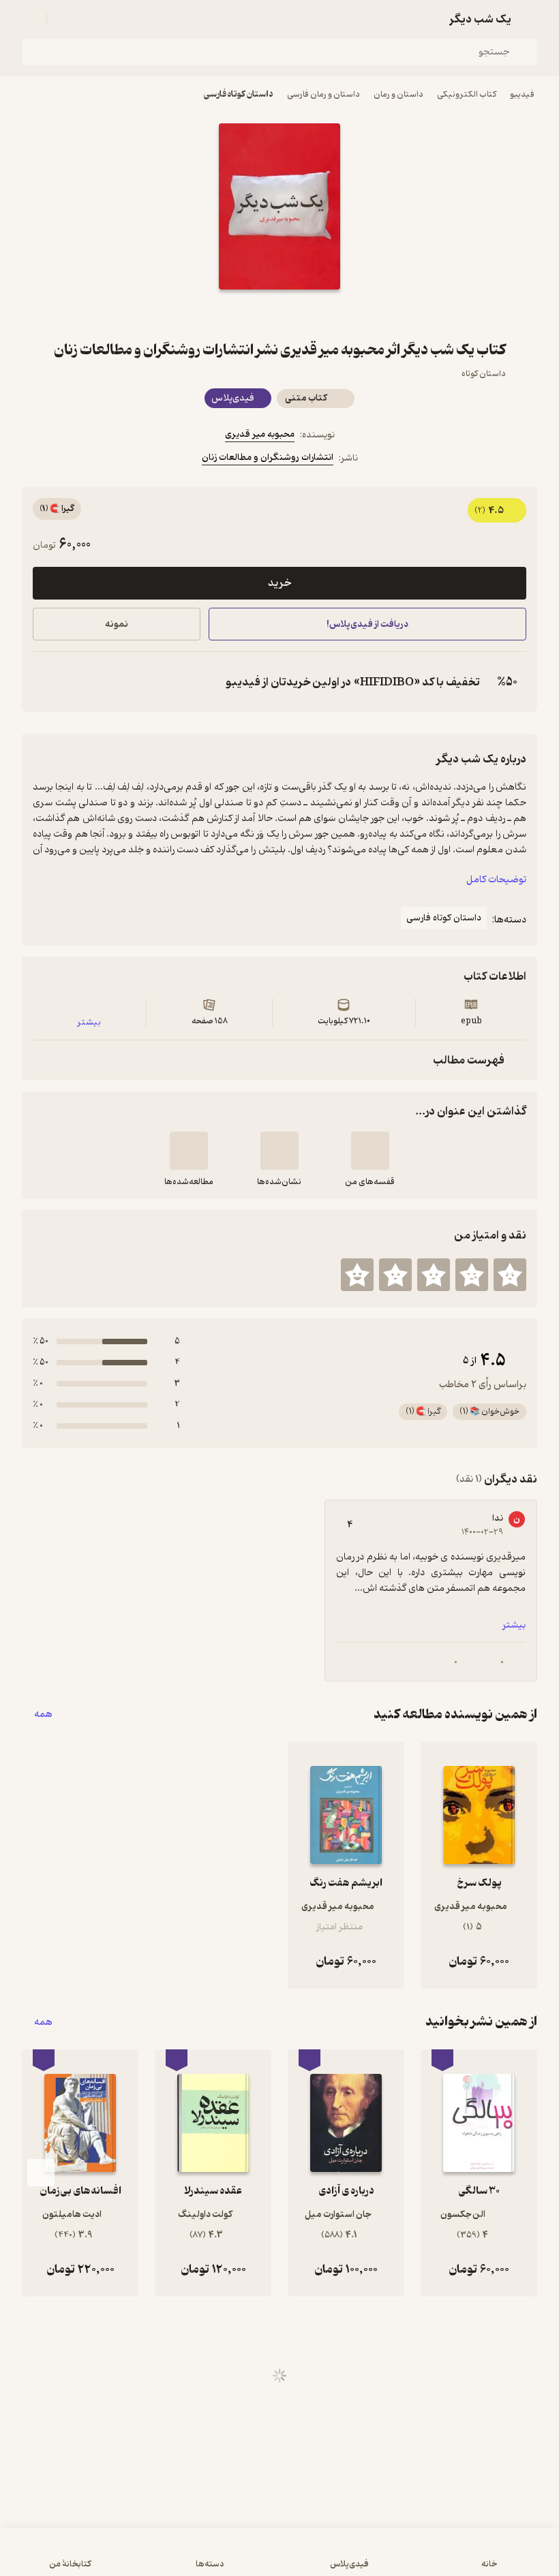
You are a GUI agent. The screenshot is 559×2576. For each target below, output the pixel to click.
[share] (247, 314)
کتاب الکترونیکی (467, 94)
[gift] (279, 314)
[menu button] (30, 19)
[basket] (63, 19)
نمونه (117, 624)
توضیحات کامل (496, 880)
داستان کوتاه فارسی (239, 94)
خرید (279, 583)
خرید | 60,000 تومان (143, 2558)
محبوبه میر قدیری (260, 434)
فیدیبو (522, 94)
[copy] (46, 682)
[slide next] (41, 2173)
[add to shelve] (370, 1151)
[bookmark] (312, 314)
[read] (189, 1151)
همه (43, 1714)
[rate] (510, 1275)
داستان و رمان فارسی (323, 94)
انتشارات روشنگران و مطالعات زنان (268, 457)
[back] (529, 19)
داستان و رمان (398, 94)
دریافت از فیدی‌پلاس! (367, 624)
